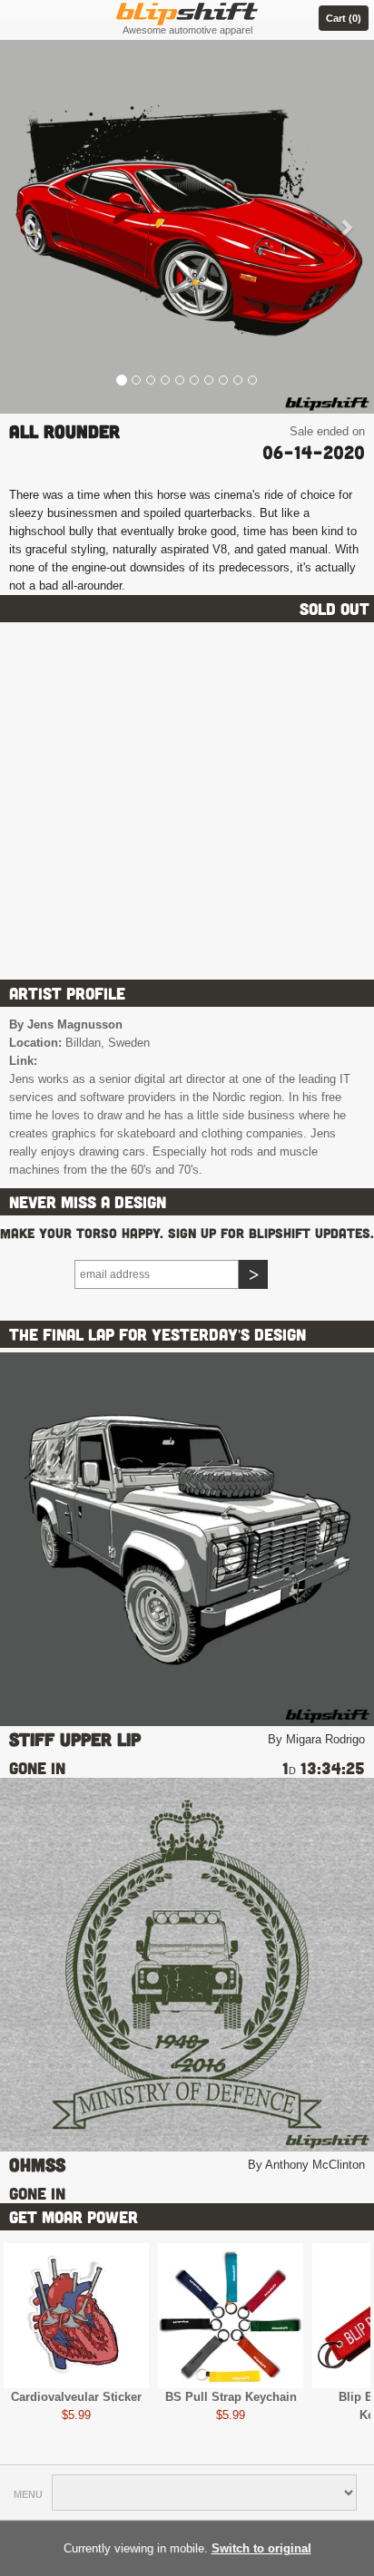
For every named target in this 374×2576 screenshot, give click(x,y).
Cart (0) (344, 18)
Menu (28, 2494)
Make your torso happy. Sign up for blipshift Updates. (187, 1233)
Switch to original (261, 2548)
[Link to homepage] (187, 11)
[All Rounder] (187, 227)
